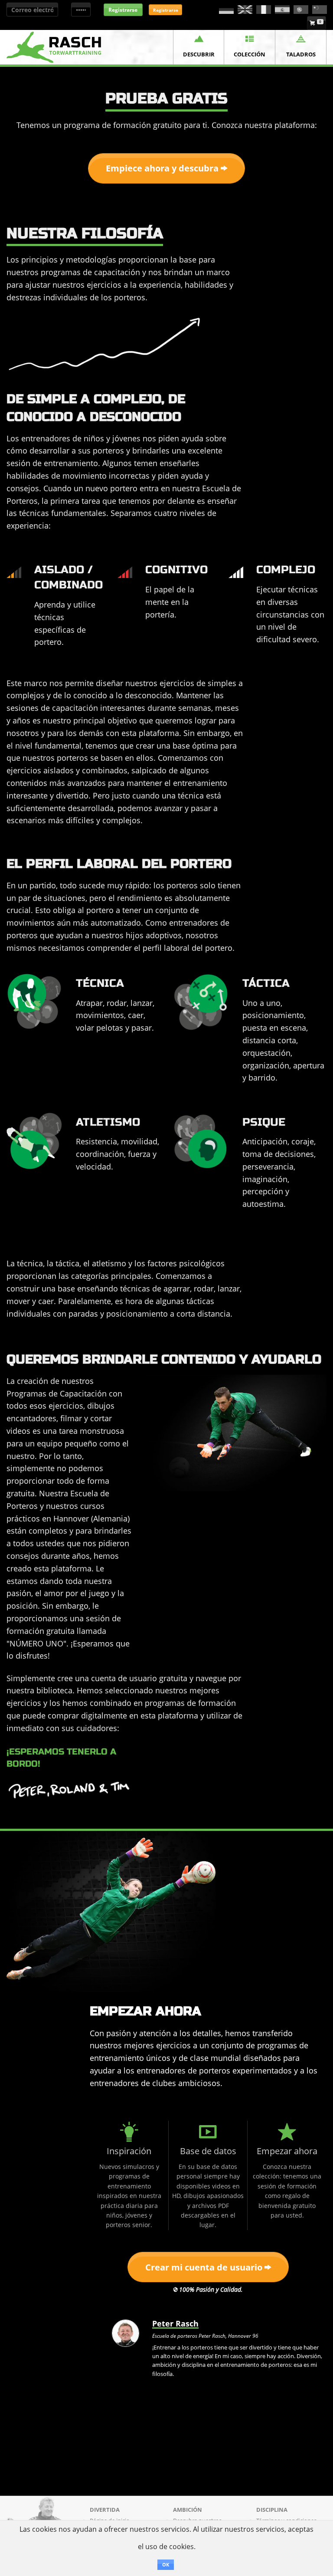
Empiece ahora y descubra (163, 168)
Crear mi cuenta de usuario (205, 2267)
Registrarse (123, 10)
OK (166, 2564)
